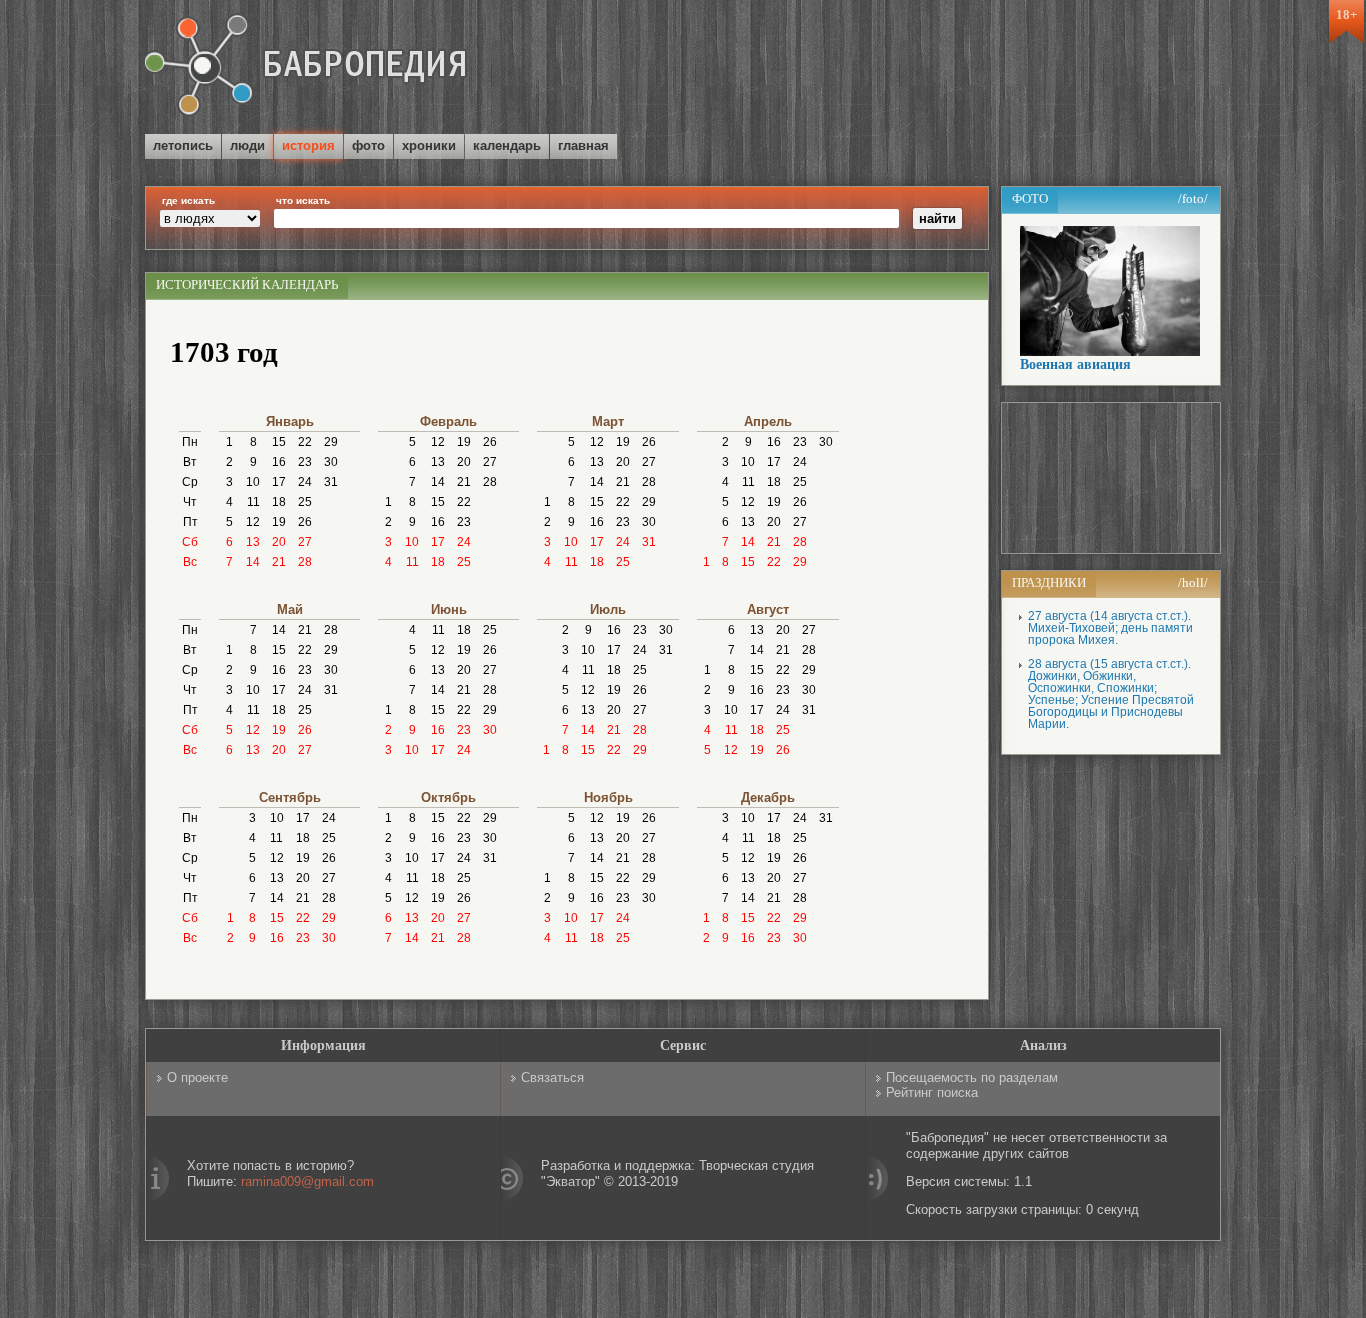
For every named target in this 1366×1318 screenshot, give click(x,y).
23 (305, 462)
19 (279, 522)
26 (305, 522)
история (308, 145)
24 (305, 482)
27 (305, 542)
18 (279, 502)
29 (331, 442)
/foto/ (1193, 198)
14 (253, 562)
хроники (429, 145)
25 (305, 502)
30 (331, 462)
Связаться (552, 1077)
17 (279, 482)
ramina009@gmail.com (307, 1181)
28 (305, 562)
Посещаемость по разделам (972, 1077)
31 (331, 482)
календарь (507, 145)
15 (279, 442)
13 (253, 542)
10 (253, 482)
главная (583, 145)
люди (247, 145)
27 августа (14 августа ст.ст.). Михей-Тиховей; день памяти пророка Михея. (1110, 628)
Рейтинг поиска (932, 1092)
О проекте (197, 1077)
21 (279, 562)
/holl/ (1193, 582)
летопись (183, 145)
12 (253, 522)
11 (253, 502)
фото (368, 145)
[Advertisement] (987, 69)
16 (279, 462)
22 (305, 442)
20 (279, 542)
